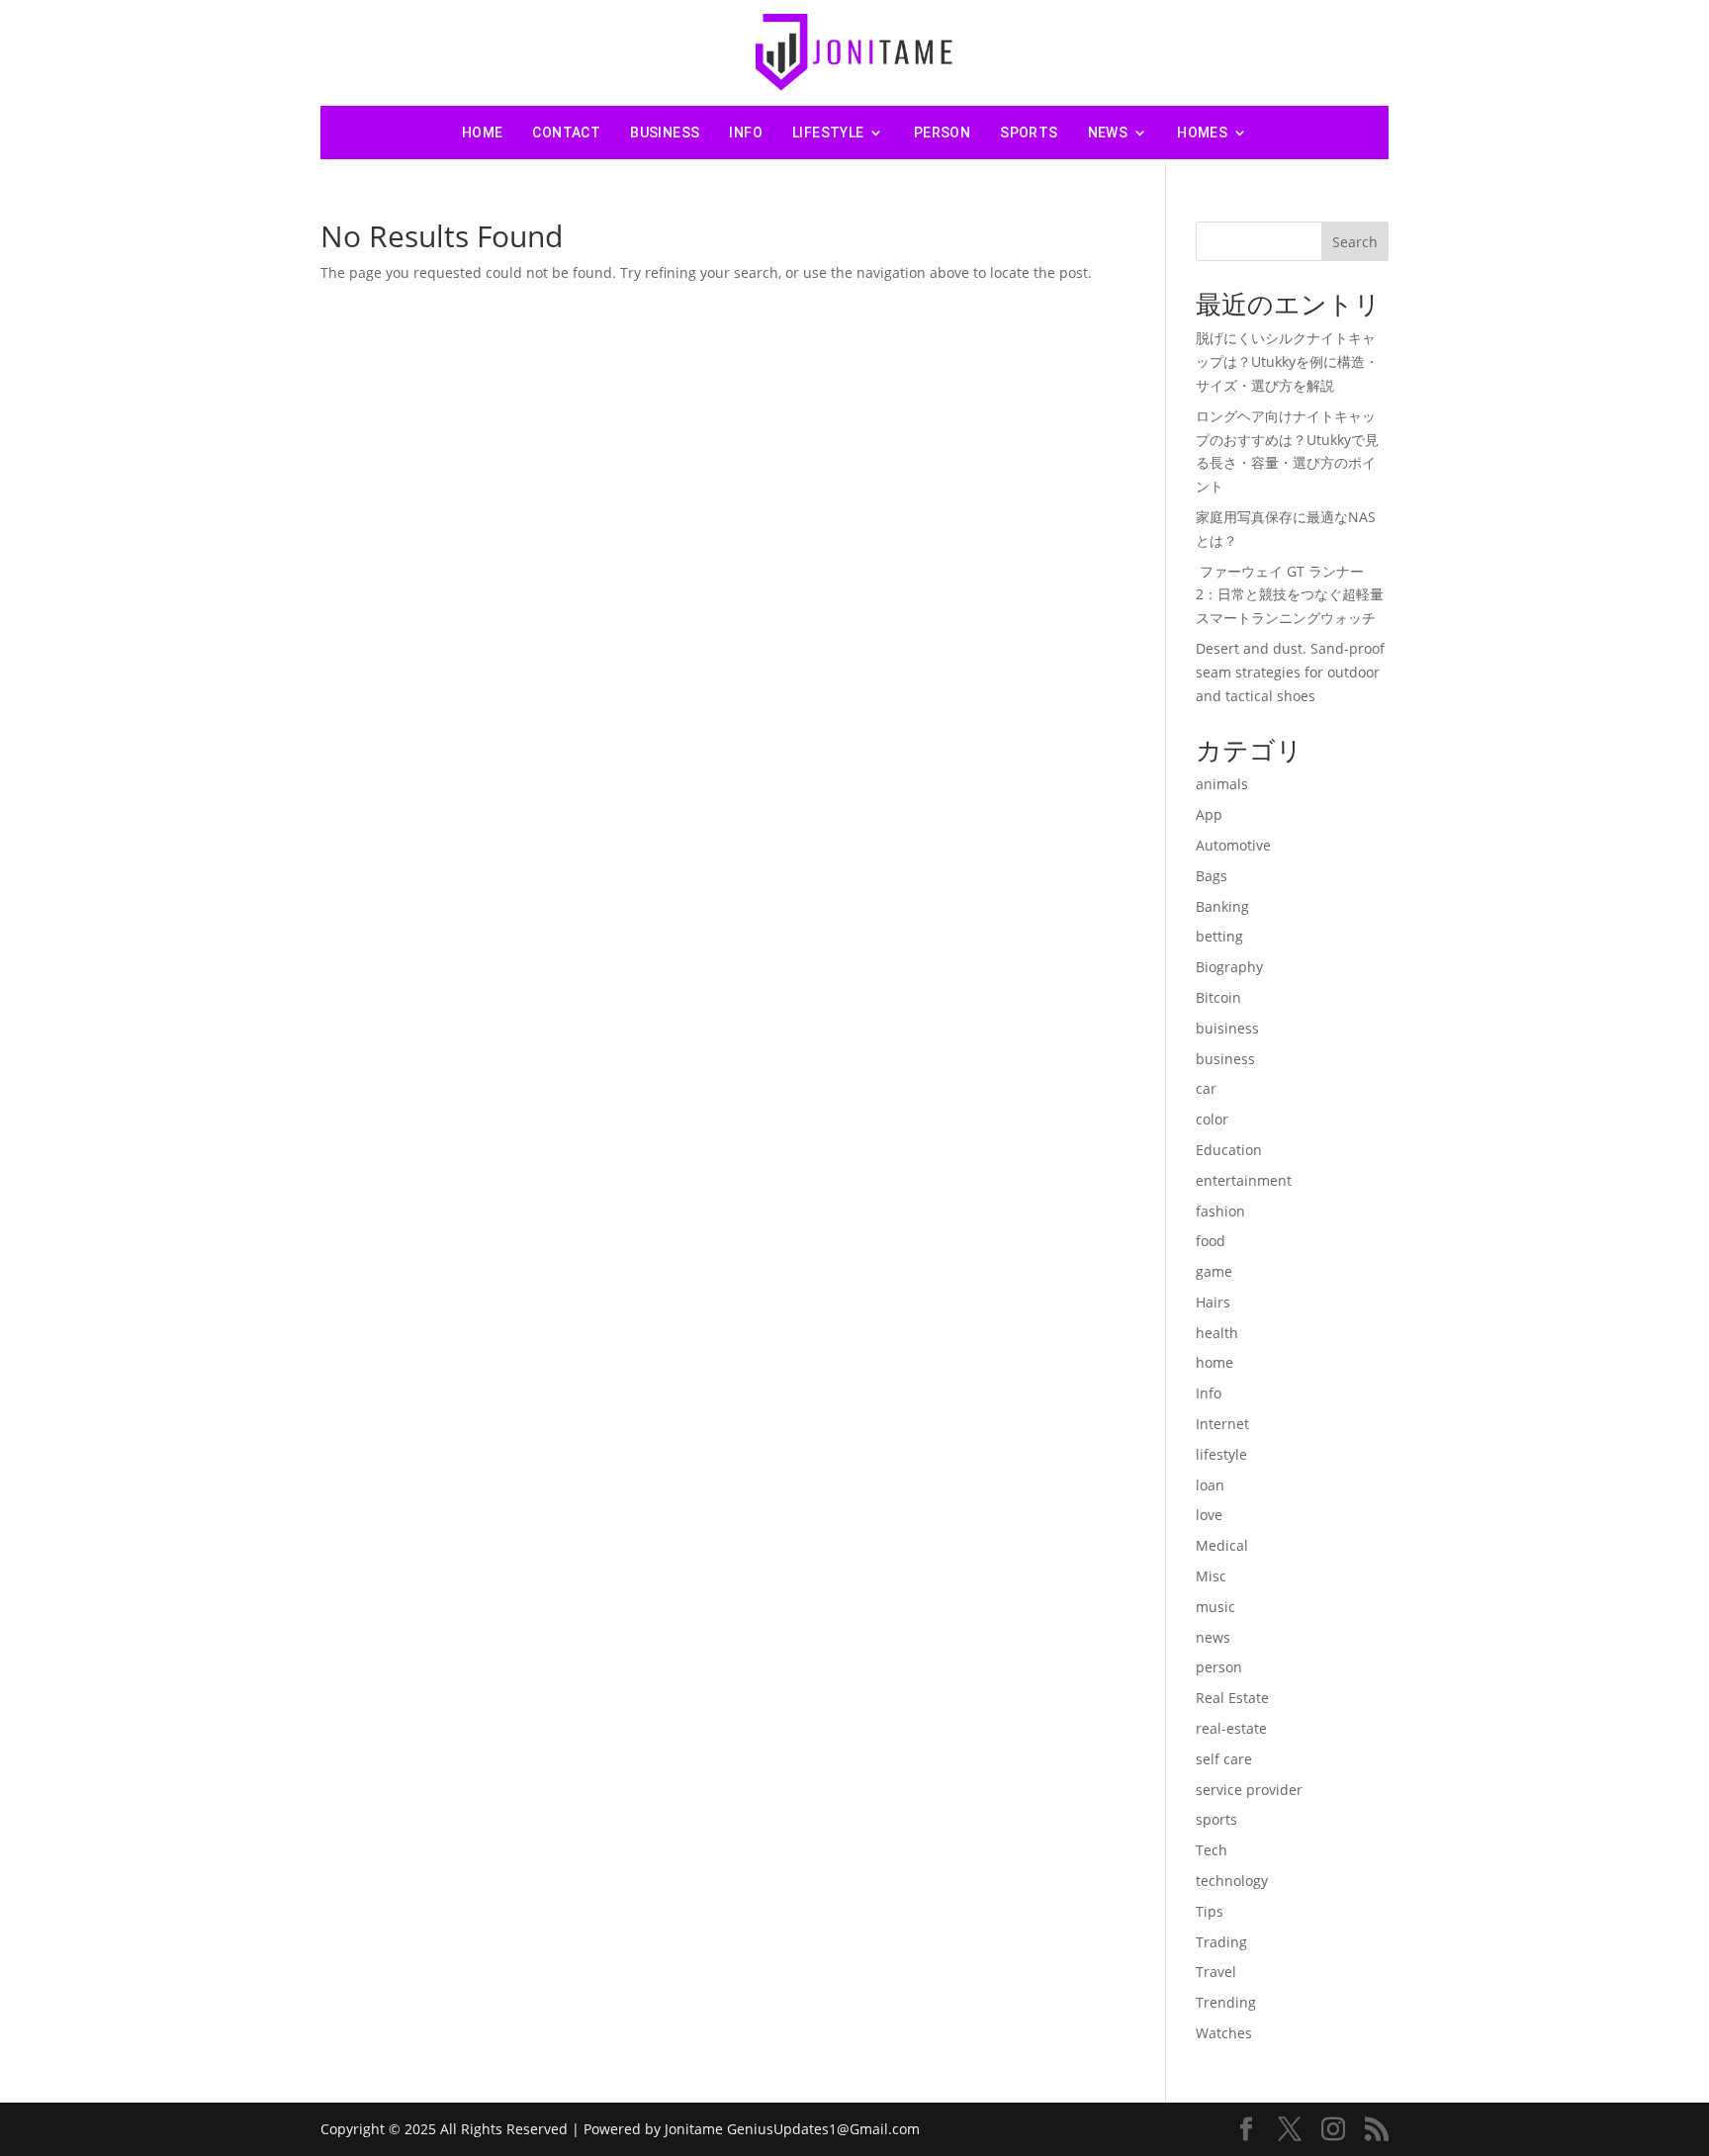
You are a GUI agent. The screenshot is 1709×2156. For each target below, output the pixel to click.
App (1209, 814)
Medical (1222, 1545)
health (1217, 1333)
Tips (1210, 1911)
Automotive (1233, 845)
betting (1219, 936)
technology (1232, 1881)
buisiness (1227, 1028)
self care (1224, 1759)
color (1212, 1119)
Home (483, 133)
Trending (1226, 2002)
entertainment (1244, 1180)
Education (1229, 1150)
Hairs (1213, 1302)
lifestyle (828, 133)
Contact (566, 133)
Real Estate (1232, 1698)
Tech (1212, 1850)
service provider (1249, 1790)
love (1209, 1515)
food (1211, 1241)
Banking (1222, 906)
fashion (1220, 1211)
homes (1202, 133)
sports (1029, 133)
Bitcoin (1218, 997)
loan (1210, 1485)
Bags (1212, 876)
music (1215, 1607)
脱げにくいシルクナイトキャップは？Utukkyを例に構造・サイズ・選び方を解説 (1287, 361)
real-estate (1231, 1728)
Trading (1221, 1942)
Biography (1229, 967)
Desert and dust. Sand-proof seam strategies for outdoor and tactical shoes (1290, 672)
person (942, 133)
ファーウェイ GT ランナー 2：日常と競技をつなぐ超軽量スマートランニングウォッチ (1290, 595)
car (1206, 1088)
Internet (1222, 1424)
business (665, 133)
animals (1222, 784)
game (1214, 1271)
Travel (1216, 1972)
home (1214, 1362)
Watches (1224, 2033)
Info (746, 133)
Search (1355, 242)
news (1108, 133)
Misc (1211, 1576)
